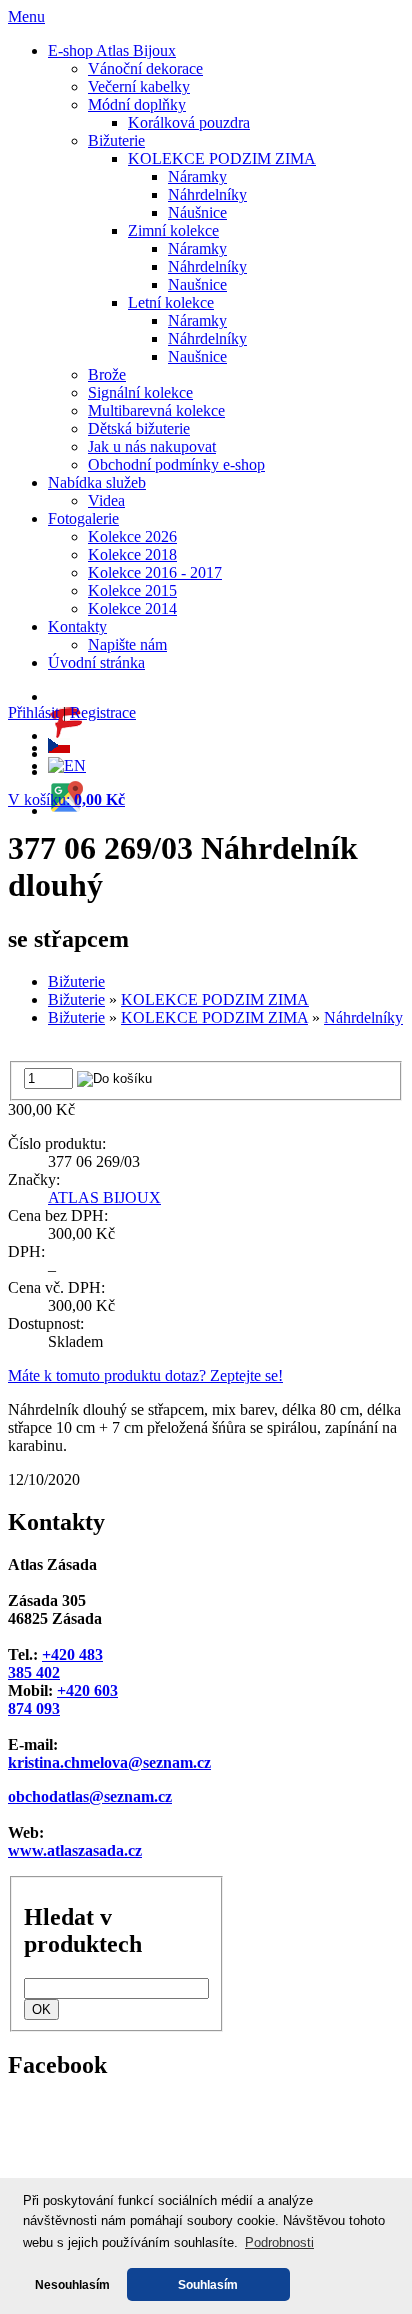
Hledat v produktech (83, 1930)
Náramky (197, 176)
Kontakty (77, 626)
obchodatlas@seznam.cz (90, 1796)
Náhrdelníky (207, 194)
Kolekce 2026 (132, 536)
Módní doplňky (137, 104)
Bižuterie (116, 140)
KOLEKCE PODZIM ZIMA (222, 158)
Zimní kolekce (173, 230)
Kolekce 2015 (132, 590)
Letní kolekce (171, 302)
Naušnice (197, 284)
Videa (106, 500)
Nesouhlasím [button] (72, 2284)
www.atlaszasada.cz (75, 1850)
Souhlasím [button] (208, 2284)
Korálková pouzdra (189, 122)
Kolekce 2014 (132, 608)
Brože (107, 374)
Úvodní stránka (96, 662)
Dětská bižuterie (139, 428)
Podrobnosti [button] (279, 2242)
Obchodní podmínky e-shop (176, 464)
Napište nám (127, 644)
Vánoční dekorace (145, 68)
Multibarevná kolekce (156, 410)
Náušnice (197, 212)
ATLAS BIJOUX (104, 1197)
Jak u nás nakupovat (152, 446)
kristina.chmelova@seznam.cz (109, 1762)
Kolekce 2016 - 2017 (155, 572)
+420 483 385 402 (55, 1663)
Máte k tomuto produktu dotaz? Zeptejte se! (145, 1375)
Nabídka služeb (97, 482)
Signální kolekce (140, 392)
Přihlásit (33, 712)
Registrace (103, 712)
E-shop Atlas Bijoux (112, 50)
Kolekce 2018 (132, 554)
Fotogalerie (83, 518)
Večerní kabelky (139, 86)
